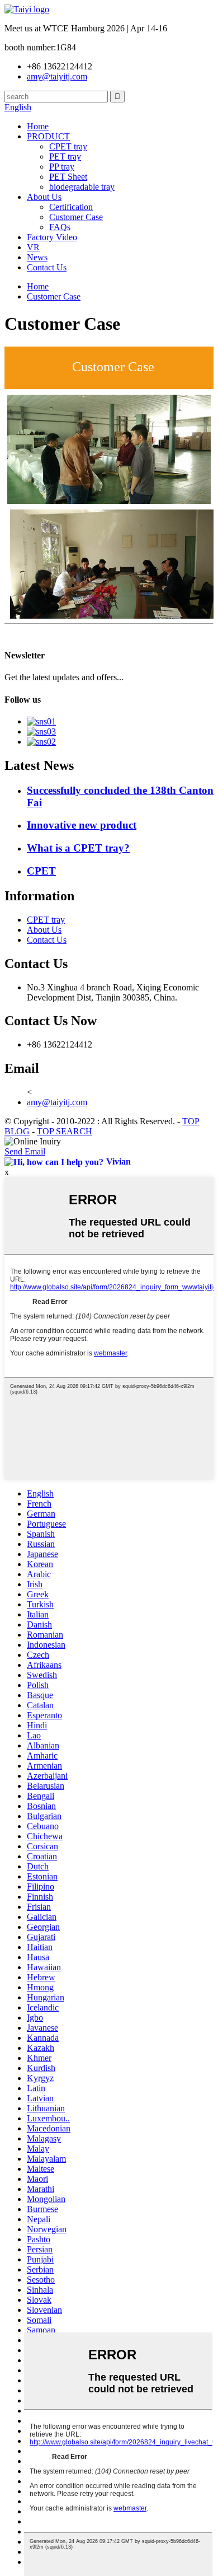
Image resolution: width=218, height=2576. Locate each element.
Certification (71, 207)
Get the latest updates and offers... (64, 677)
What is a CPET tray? (78, 848)
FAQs (60, 227)
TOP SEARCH (65, 1131)
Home (38, 126)
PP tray (62, 167)
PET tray (65, 156)
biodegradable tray (82, 187)
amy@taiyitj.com (57, 1102)
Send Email (25, 1151)
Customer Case (76, 217)
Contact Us (47, 267)
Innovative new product (82, 825)
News (37, 257)
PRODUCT (48, 136)
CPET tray (68, 146)
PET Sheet (68, 177)
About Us (44, 197)
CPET (41, 871)
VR (33, 247)
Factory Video (52, 237)
